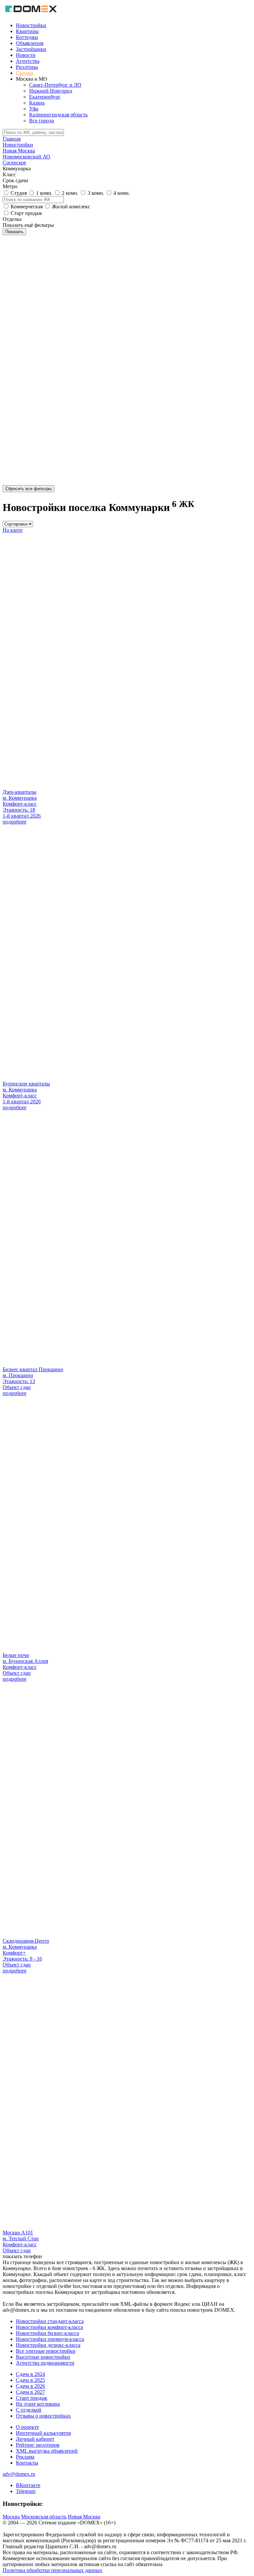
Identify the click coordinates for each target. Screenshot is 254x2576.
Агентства (28, 61)
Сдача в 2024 (30, 2374)
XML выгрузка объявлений (47, 2451)
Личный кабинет (35, 2439)
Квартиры (27, 31)
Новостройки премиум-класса (50, 2339)
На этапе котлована (38, 2404)
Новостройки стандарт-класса (50, 2321)
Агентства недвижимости (45, 2363)
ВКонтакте (28, 2485)
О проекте (27, 2427)
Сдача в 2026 (30, 2386)
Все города (42, 121)
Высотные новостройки (43, 2357)
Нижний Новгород (51, 91)
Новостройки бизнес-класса (47, 2333)
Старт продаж (32, 2398)
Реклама (25, 2457)
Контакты (27, 2463)
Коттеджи (27, 37)
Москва (11, 2517)
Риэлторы (27, 67)
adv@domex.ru (19, 2474)
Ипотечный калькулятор (43, 2433)
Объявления (30, 43)
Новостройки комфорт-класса (49, 2327)
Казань (37, 103)
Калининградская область (58, 115)
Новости (26, 55)
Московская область (44, 2517)
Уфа (34, 109)
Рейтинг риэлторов (38, 2445)
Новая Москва (84, 2517)
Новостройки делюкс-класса (48, 2345)
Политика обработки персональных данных (52, 2570)
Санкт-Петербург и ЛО (55, 85)
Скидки (25, 73)
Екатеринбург (45, 97)
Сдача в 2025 (30, 2380)
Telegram (26, 2491)
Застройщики (31, 49)
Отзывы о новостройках (43, 2416)
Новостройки (31, 25)
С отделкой (29, 2410)
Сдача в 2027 (30, 2392)
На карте (13, 530)
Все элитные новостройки (46, 2351)
